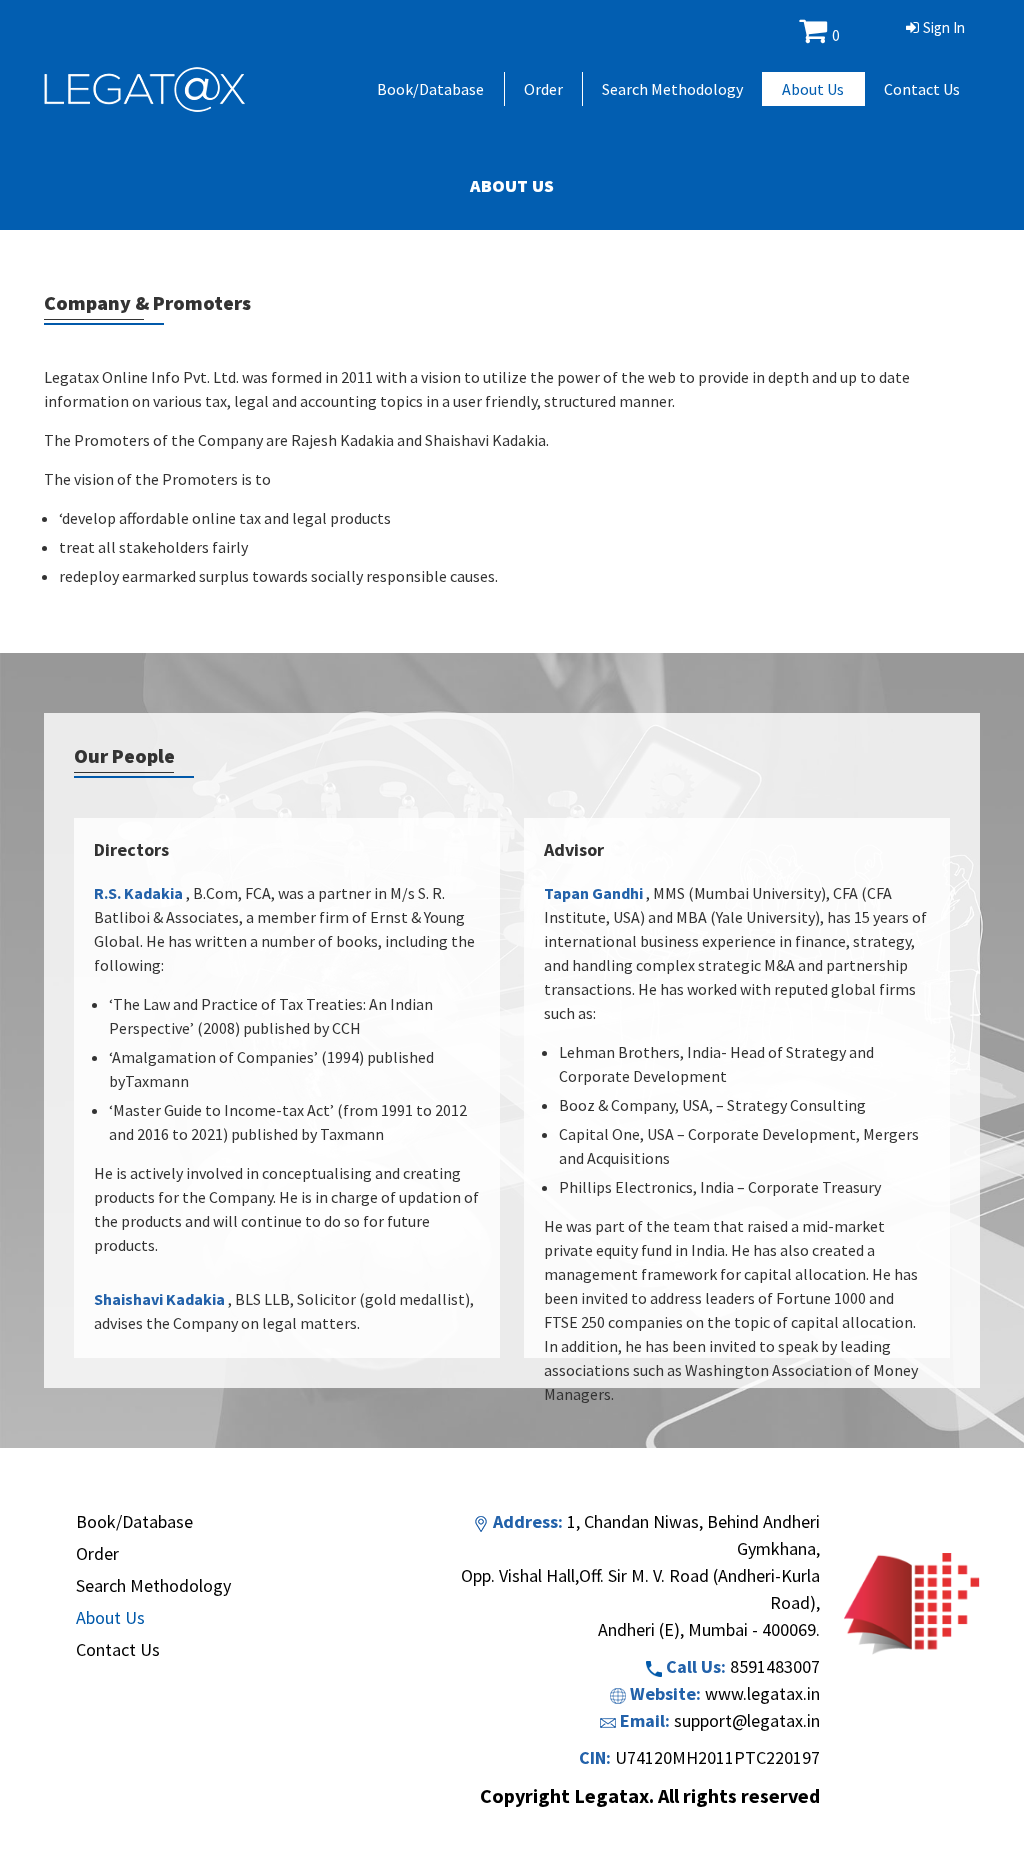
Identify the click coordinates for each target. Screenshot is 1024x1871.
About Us (813, 89)
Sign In (944, 27)
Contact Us (922, 89)
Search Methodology (672, 89)
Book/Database (430, 89)
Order (543, 89)
